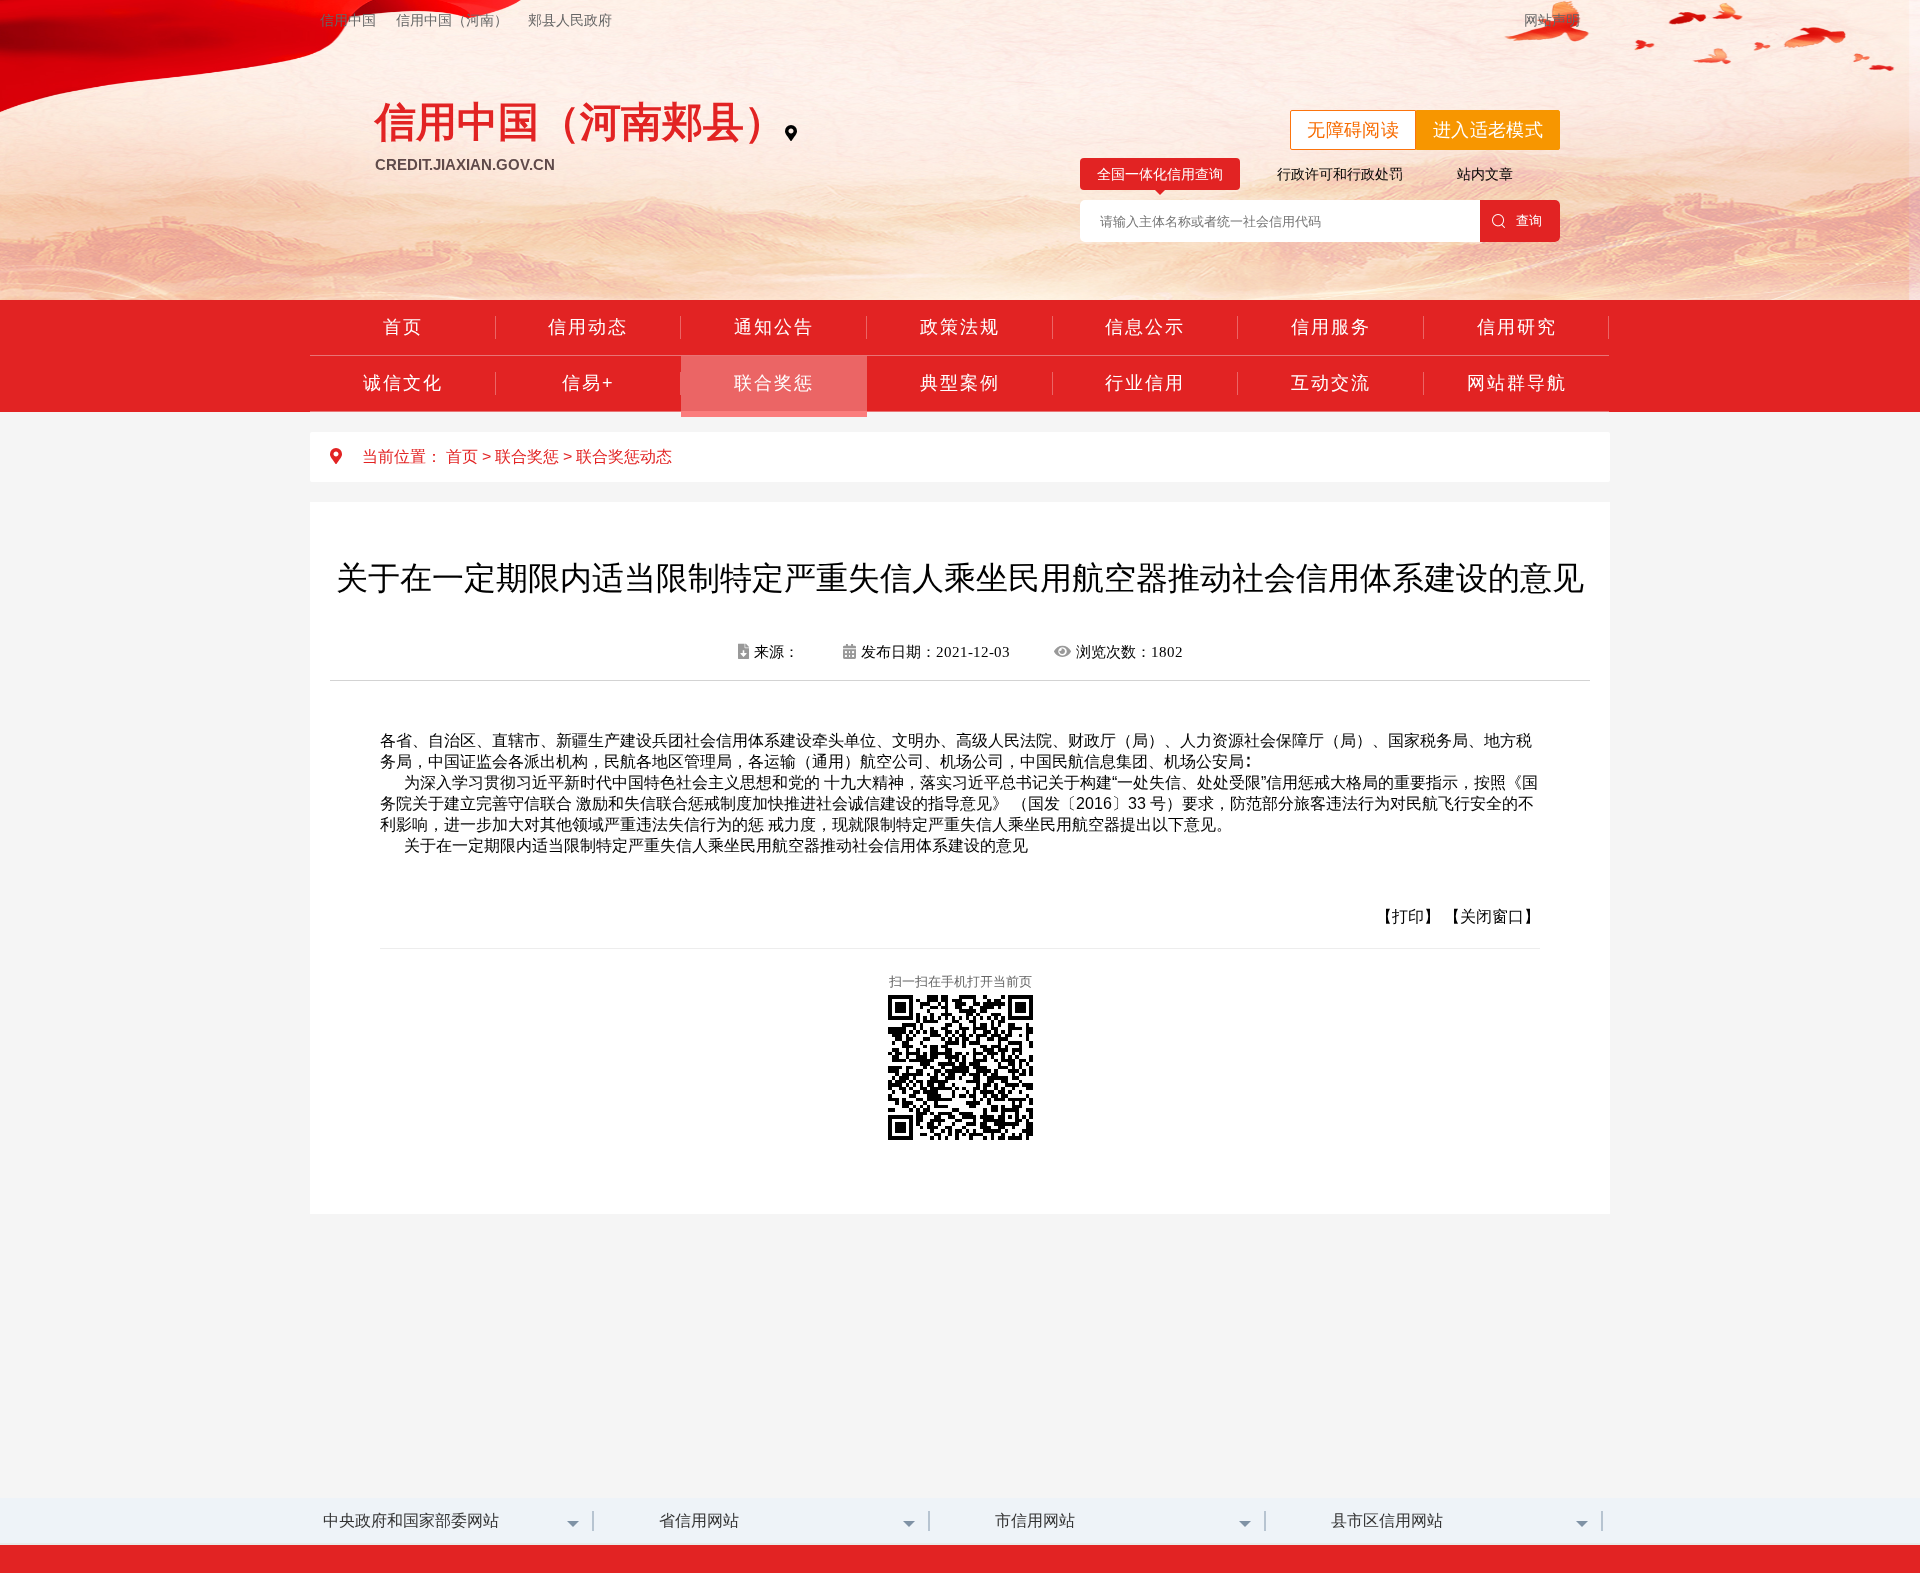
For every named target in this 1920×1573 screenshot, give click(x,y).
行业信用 (1145, 383)
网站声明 (1552, 20)
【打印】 (1408, 916)
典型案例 (960, 383)
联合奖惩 (774, 383)
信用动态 (588, 327)
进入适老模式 (1488, 130)
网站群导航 (1517, 383)
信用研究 (1517, 327)
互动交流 (1331, 383)
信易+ (588, 383)
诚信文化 (403, 383)
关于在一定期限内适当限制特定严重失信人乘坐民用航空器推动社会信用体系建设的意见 (716, 845)
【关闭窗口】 (1492, 916)
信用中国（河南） (452, 20)
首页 (403, 327)
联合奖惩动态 (624, 456)
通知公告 (774, 327)
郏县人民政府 (570, 20)
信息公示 (1145, 327)
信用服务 (1331, 327)
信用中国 (348, 20)
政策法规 (960, 327)
